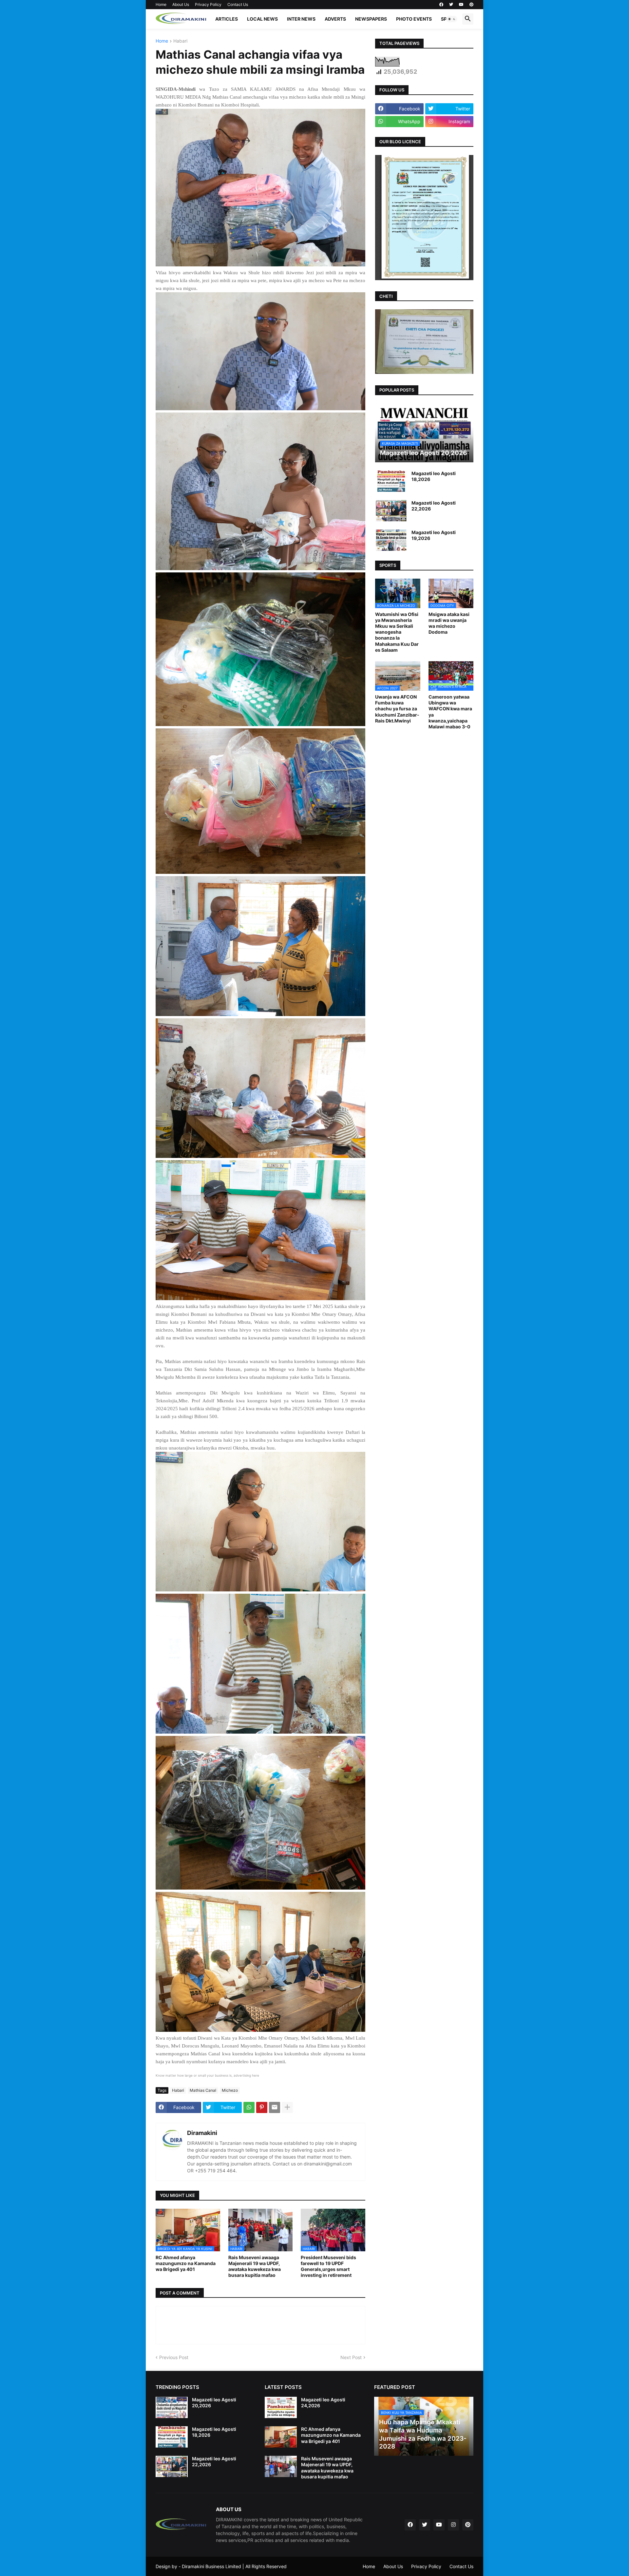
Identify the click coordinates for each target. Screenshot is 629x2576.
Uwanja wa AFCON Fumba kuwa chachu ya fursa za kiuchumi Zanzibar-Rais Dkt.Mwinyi (397, 709)
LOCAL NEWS (262, 19)
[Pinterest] (262, 2107)
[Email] (275, 2107)
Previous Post (174, 2357)
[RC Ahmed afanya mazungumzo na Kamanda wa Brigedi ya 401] (281, 2437)
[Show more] (287, 2107)
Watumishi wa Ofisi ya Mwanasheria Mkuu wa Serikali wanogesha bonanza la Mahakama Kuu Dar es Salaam (397, 632)
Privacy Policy (208, 4)
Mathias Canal (203, 2090)
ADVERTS (335, 19)
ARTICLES (227, 19)
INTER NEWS (301, 19)
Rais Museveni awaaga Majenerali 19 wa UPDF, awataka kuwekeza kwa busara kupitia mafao (255, 2266)
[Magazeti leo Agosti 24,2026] (281, 2407)
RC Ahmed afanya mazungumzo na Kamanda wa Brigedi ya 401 (186, 2263)
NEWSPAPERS (371, 19)
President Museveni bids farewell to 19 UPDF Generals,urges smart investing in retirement (328, 2266)
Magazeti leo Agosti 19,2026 (434, 535)
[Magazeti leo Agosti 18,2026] (391, 481)
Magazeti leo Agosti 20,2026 (214, 2403)
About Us (181, 4)
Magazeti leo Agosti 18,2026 (434, 476)
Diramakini (202, 2133)
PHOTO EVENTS (414, 19)
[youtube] (461, 5)
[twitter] (451, 5)
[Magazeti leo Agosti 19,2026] (391, 540)
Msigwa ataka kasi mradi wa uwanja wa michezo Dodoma (449, 623)
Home (161, 4)
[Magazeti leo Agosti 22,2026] (391, 511)
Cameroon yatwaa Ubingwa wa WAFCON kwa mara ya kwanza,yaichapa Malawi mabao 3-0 (450, 712)
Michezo (230, 2090)
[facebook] (441, 5)
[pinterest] (471, 5)
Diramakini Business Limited (211, 2566)
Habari (180, 41)
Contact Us (238, 4)
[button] (452, 19)
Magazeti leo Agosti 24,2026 (323, 2403)
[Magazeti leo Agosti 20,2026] (172, 2407)
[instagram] (453, 2525)
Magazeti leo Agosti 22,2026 (434, 506)
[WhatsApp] (249, 2107)
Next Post (351, 2357)
